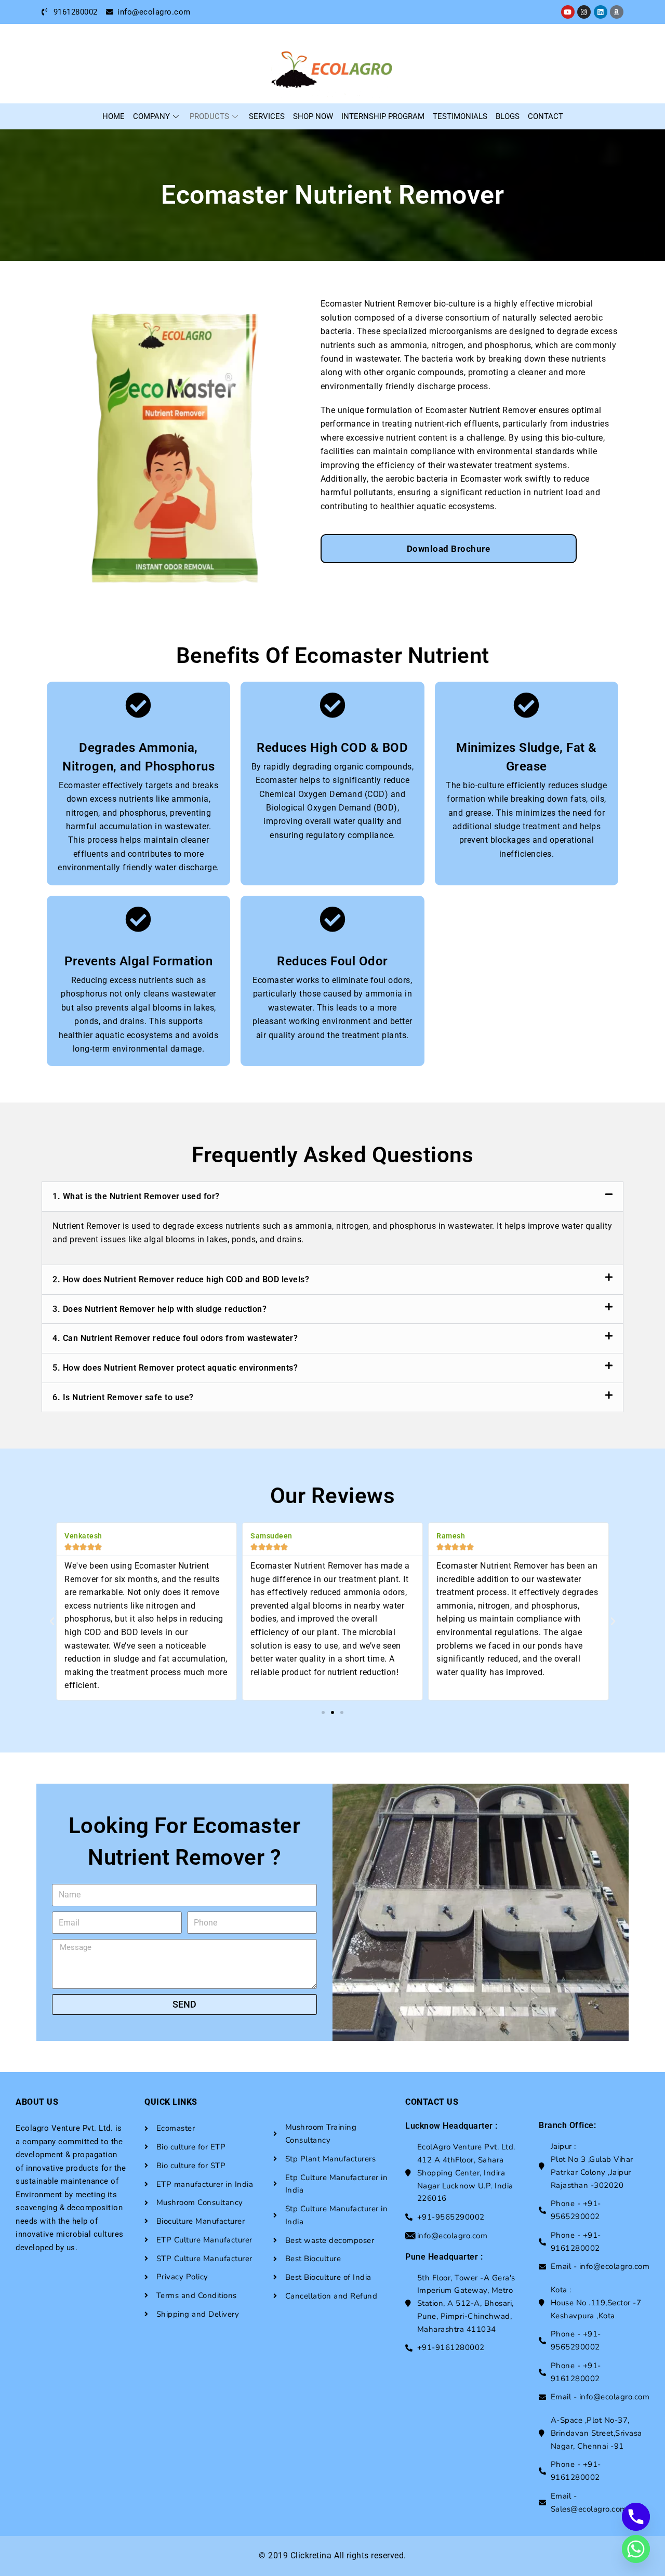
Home (114, 116)
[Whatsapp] (636, 2549)
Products (209, 116)
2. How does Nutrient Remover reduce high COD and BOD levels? (181, 1279)
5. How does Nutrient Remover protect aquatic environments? (175, 1368)
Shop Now (313, 116)
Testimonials (460, 116)
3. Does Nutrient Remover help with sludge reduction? (159, 1309)
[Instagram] (584, 12)
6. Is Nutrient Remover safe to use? (123, 1397)
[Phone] (636, 2517)
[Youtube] (568, 12)
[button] (332, 1197)
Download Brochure (449, 549)
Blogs (508, 116)
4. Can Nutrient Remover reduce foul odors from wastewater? (175, 1338)
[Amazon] (617, 12)
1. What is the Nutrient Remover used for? (136, 1196)
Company (151, 116)
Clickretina (311, 2555)
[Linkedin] (601, 12)
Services (267, 116)
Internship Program (383, 116)
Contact (546, 116)
